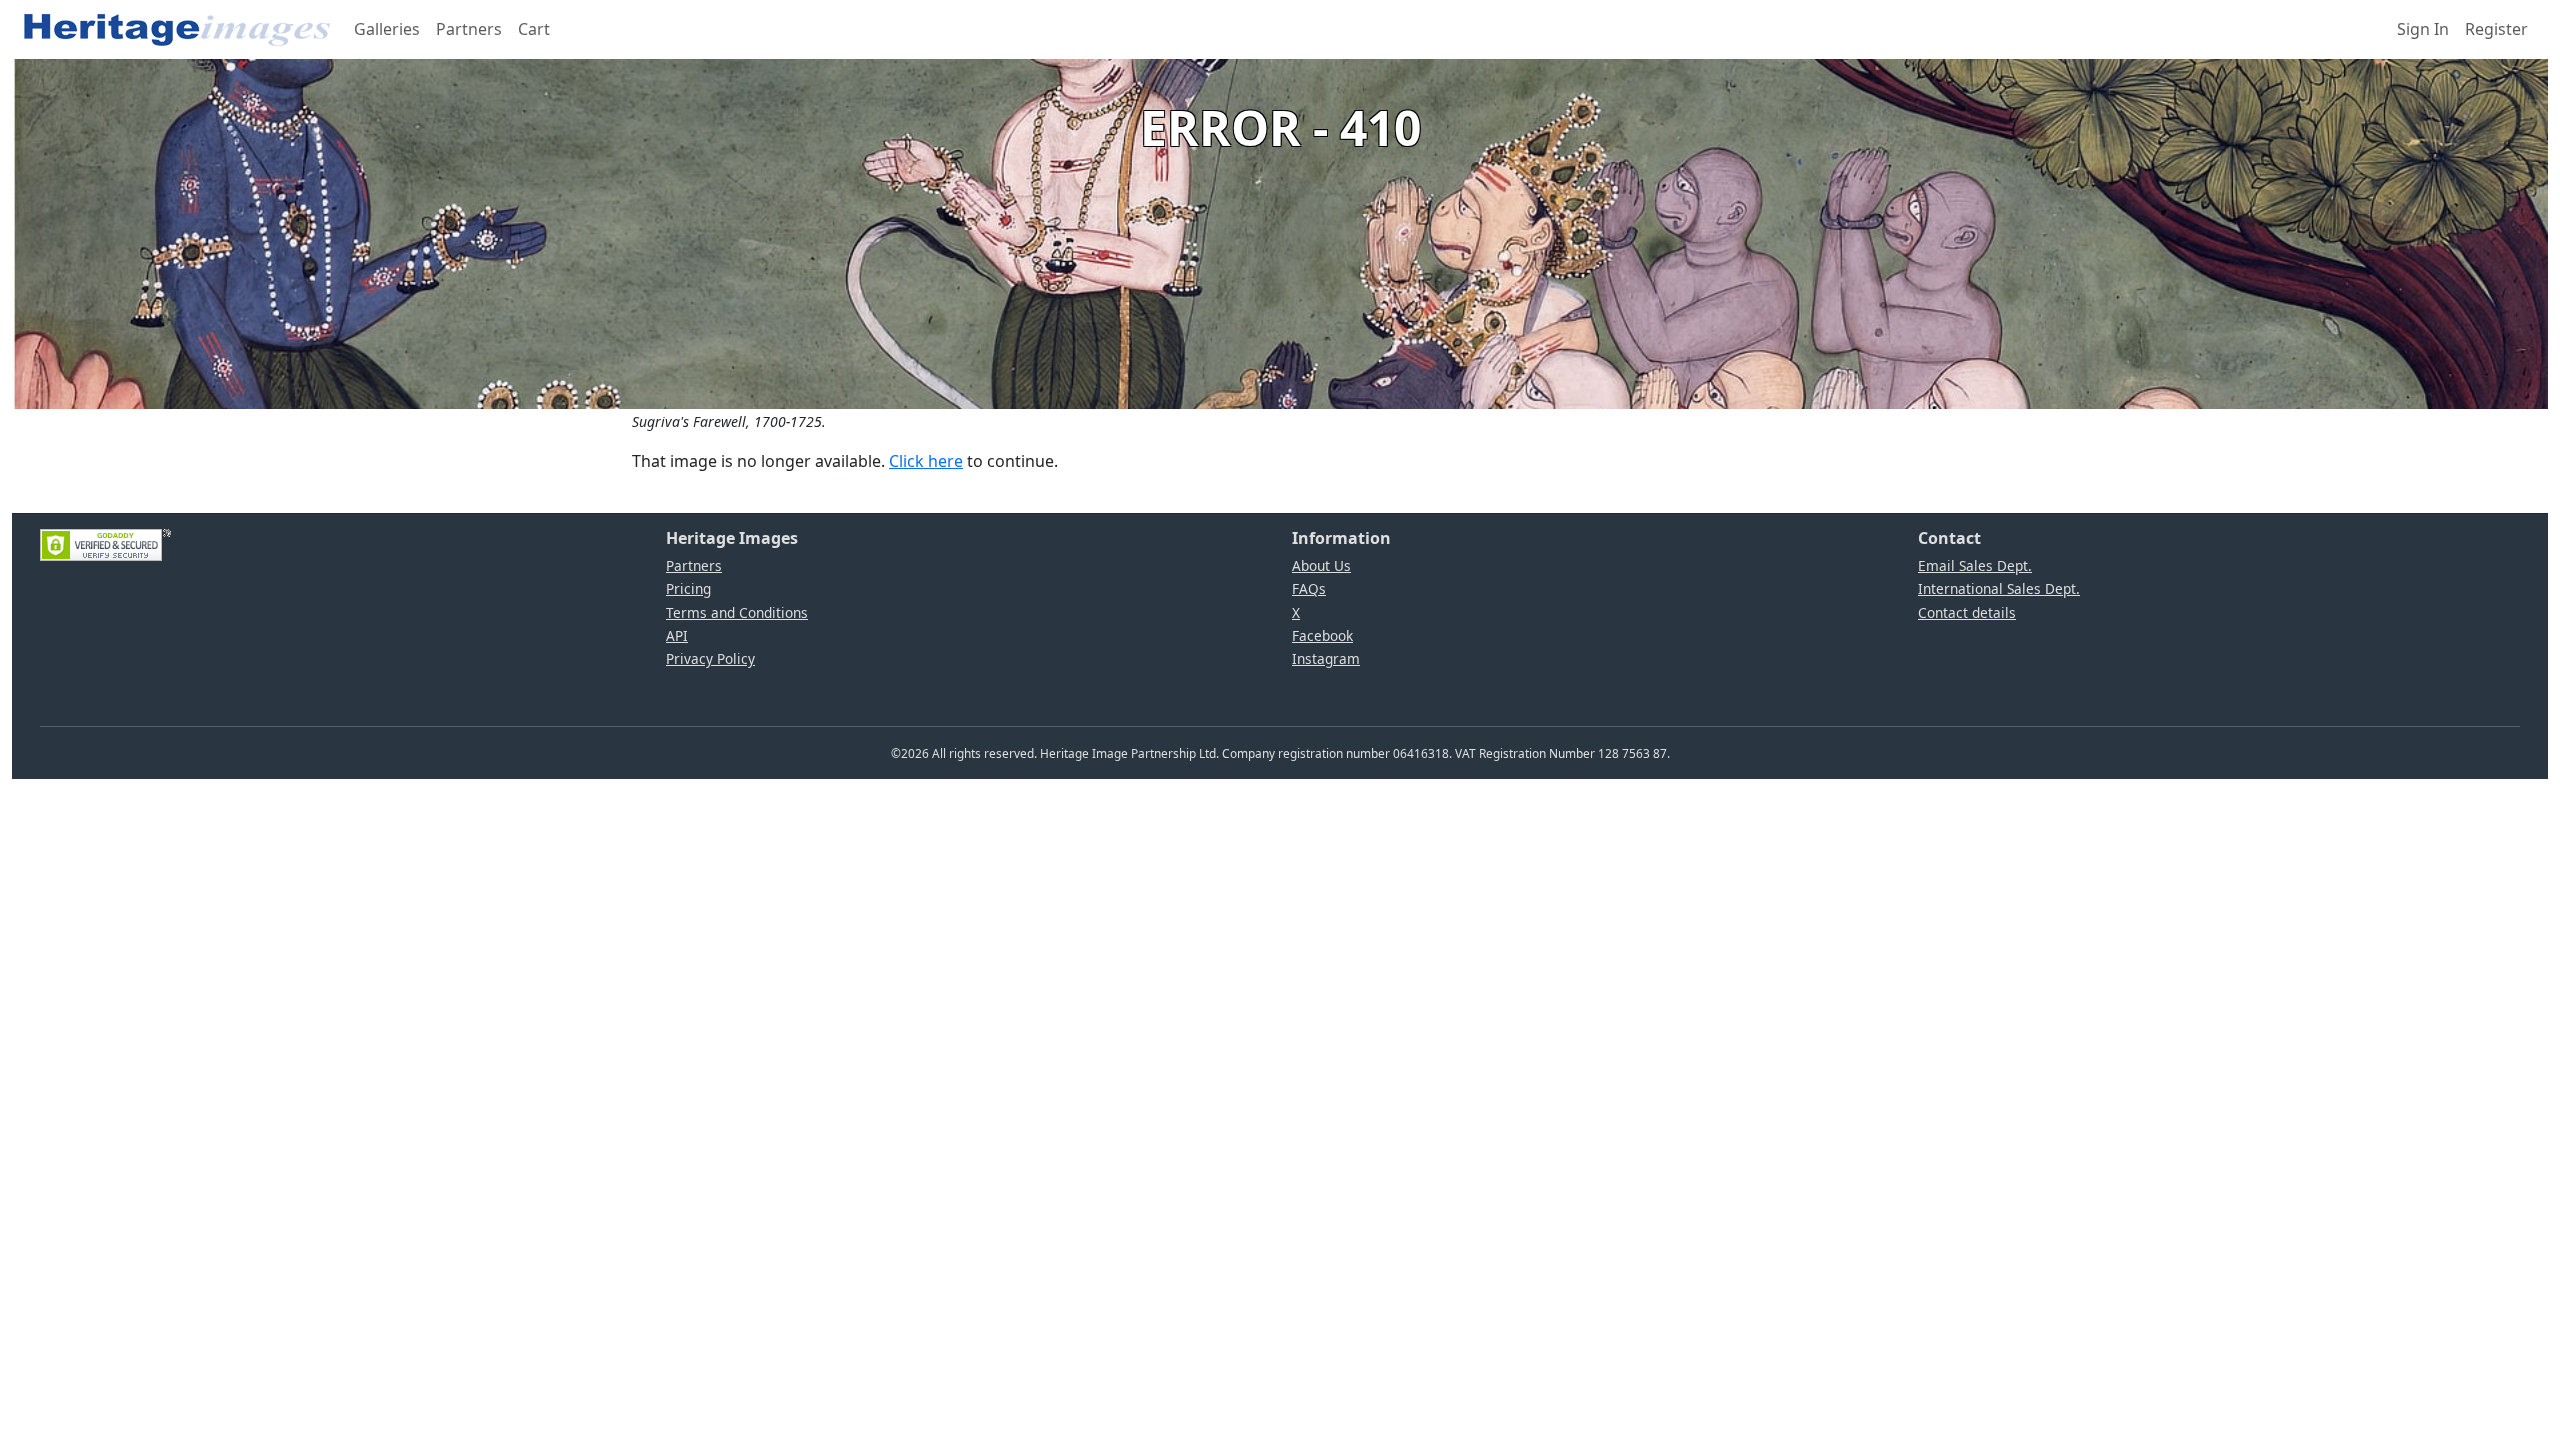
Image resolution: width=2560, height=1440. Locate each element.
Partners (469, 29)
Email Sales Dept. (1975, 565)
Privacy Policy (710, 658)
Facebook (1322, 635)
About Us (1321, 565)
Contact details (1967, 612)
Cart (534, 29)
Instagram (1326, 658)
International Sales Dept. (1999, 588)
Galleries (387, 29)
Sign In (2423, 29)
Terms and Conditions (737, 612)
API (677, 635)
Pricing (688, 588)
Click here (926, 461)
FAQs (1309, 588)
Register (2496, 29)
